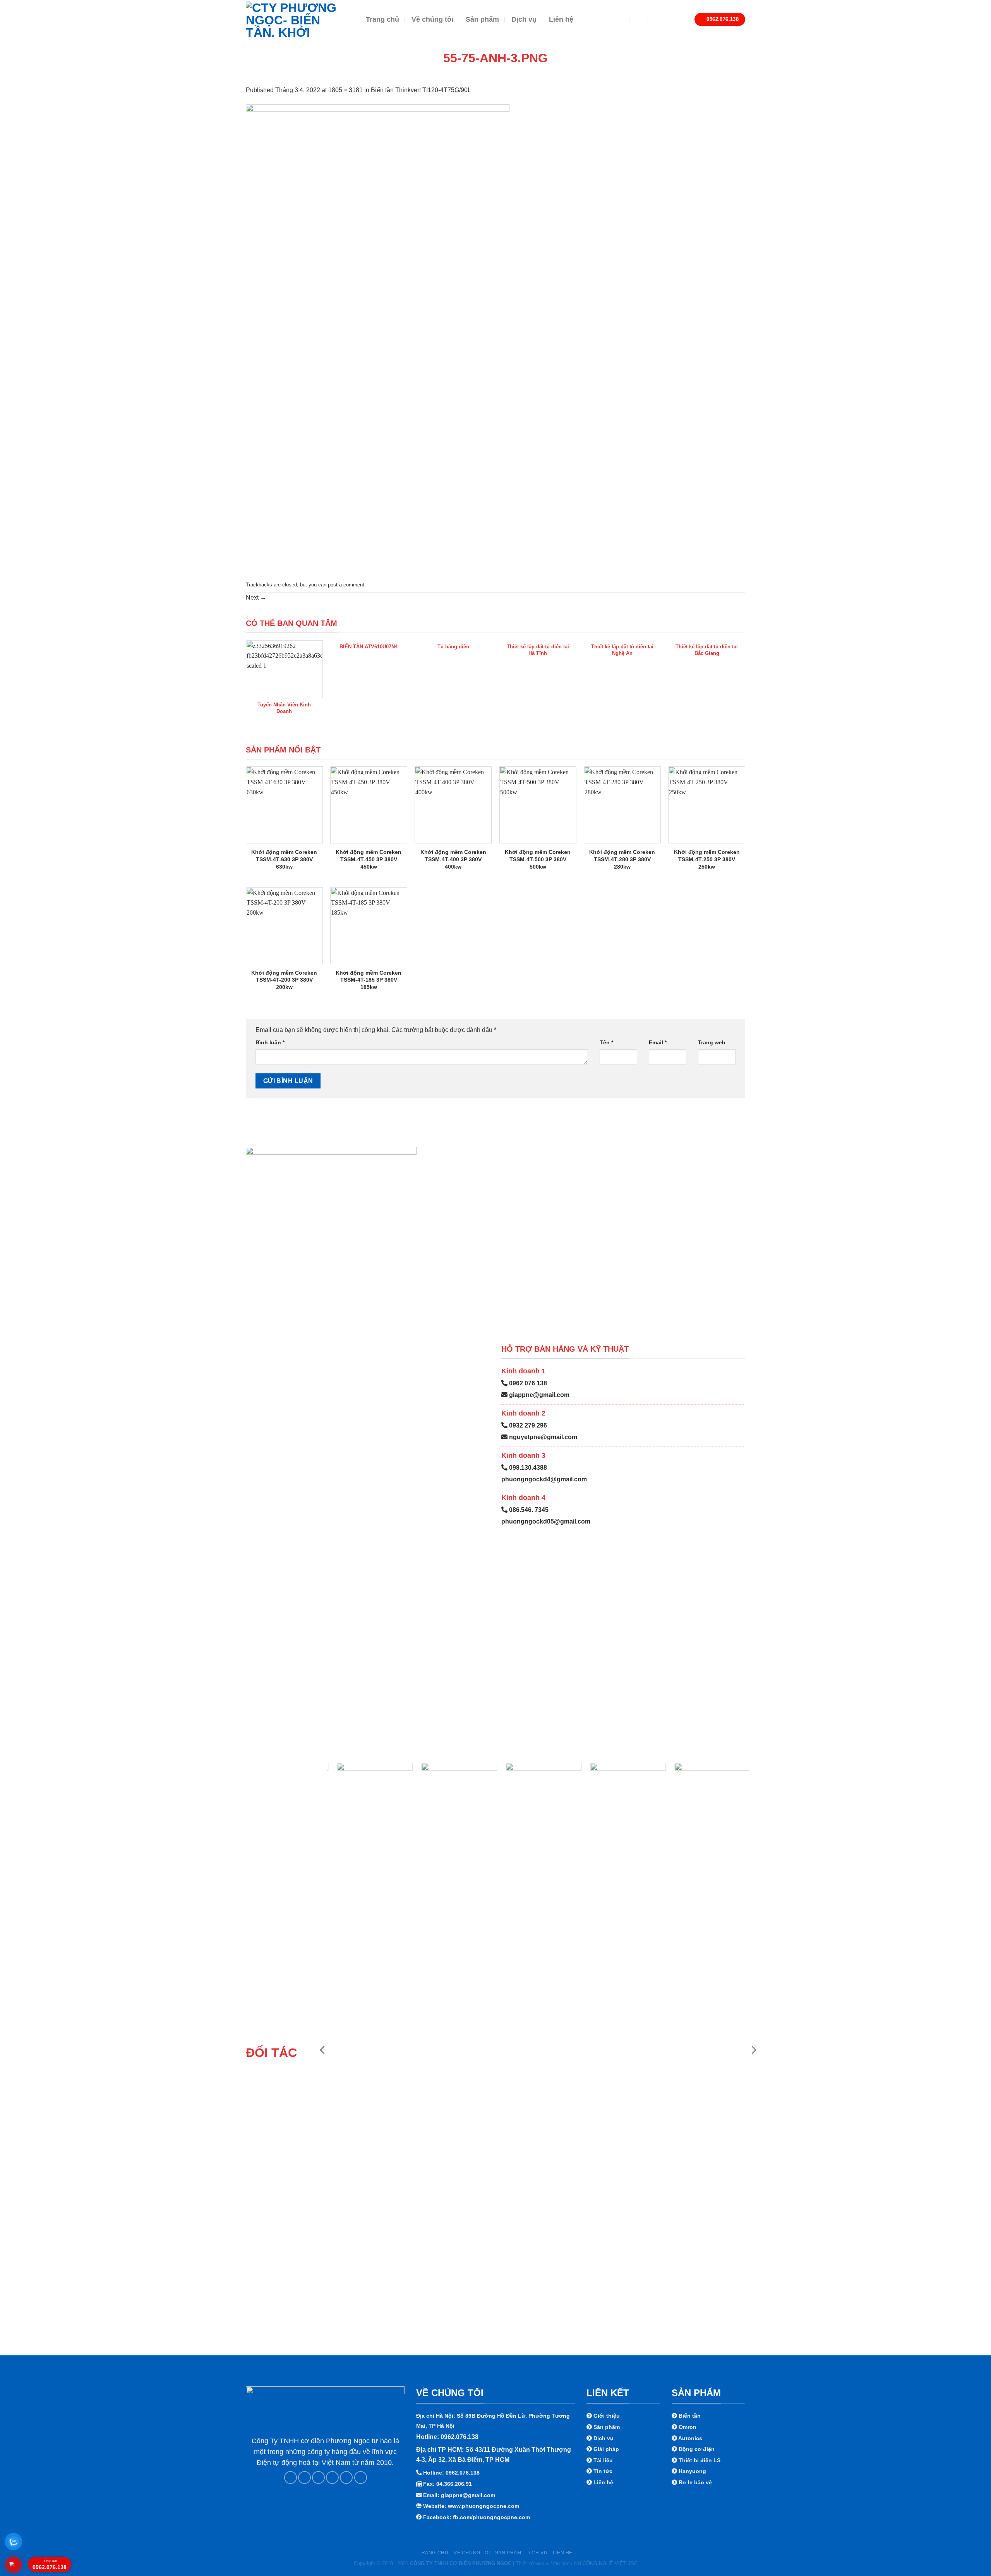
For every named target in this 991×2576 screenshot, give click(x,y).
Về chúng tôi (432, 19)
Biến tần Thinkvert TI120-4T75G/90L (421, 90)
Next (256, 597)
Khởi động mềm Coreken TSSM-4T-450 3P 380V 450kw (369, 859)
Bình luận (270, 1042)
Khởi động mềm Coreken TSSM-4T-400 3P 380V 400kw (453, 859)
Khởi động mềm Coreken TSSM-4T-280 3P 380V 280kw (622, 859)
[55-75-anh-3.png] (378, 336)
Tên (606, 1042)
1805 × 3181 (345, 90)
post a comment (346, 585)
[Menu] (617, 19)
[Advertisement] (495, 2522)
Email (658, 1042)
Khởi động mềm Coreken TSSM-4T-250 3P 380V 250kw (707, 859)
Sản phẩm (482, 19)
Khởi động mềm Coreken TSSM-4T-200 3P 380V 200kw (284, 980)
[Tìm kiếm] (639, 19)
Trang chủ (382, 19)
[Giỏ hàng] (678, 19)
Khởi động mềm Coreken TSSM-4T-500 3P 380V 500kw (538, 859)
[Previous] (323, 2050)
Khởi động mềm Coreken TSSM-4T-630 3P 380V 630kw (284, 859)
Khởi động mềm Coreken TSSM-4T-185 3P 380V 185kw (369, 980)
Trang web (712, 1042)
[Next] (753, 2050)
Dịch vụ (524, 19)
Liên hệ (561, 19)
